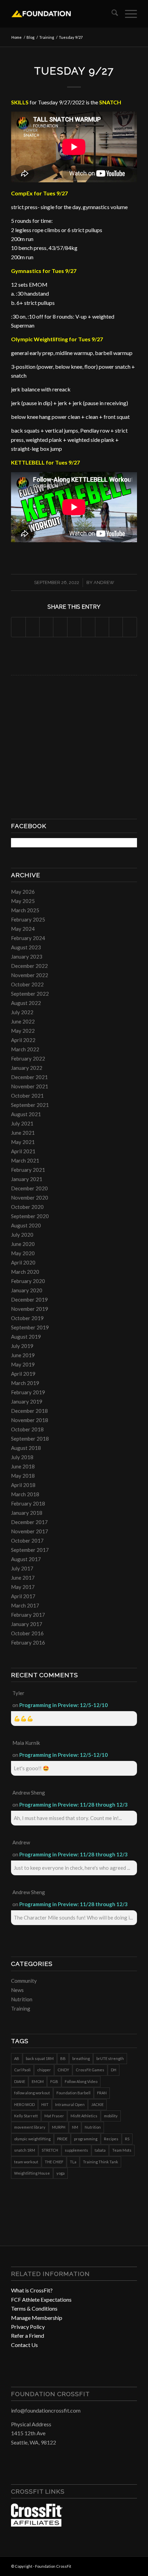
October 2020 (27, 1207)
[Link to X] (132, 2565)
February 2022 (28, 1058)
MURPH (59, 2127)
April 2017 (23, 1596)
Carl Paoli (22, 2070)
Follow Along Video (81, 2081)
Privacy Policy (28, 2327)
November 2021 (30, 1086)
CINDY (63, 2070)
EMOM (38, 2081)
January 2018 (27, 1513)
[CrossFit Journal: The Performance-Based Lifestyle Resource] (37, 2524)
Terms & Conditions (34, 2308)
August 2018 (26, 1448)
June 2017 (23, 1578)
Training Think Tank (101, 2162)
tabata (100, 2150)
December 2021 (29, 1077)
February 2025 (28, 919)
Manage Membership (37, 2318)
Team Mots (122, 2150)
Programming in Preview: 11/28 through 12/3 (73, 1805)
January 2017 (27, 1624)
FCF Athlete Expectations (41, 2299)
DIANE (20, 2081)
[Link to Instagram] (121, 2565)
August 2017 (26, 1559)
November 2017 (30, 1531)
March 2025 (25, 910)
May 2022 (23, 1031)
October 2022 (27, 984)
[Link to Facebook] (111, 2565)
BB (63, 2058)
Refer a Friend (28, 2335)
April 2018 (23, 1485)
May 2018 (23, 1476)
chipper (44, 2070)
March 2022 (25, 1049)
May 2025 (23, 901)
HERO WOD (24, 2104)
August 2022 (26, 1003)
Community (24, 1981)
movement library (30, 2127)
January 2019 (27, 1401)
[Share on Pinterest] (60, 627)
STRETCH (50, 2150)
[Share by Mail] (130, 627)
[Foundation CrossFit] (61, 14)
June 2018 (23, 1466)
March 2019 (25, 1383)
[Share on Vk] (102, 627)
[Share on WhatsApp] (46, 627)
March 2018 (25, 1494)
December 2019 (29, 1300)
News (17, 1990)
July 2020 (22, 1235)
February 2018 (28, 1503)
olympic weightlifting (32, 2139)
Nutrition (22, 1999)
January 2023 (27, 957)
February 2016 (28, 1642)
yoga (61, 2173)
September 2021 (30, 1105)
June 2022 (23, 1021)
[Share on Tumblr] (88, 627)
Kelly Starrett (26, 2116)
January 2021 (27, 1179)
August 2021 (26, 1114)
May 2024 (23, 929)
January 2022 (27, 1068)
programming (86, 2139)
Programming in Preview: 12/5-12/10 (64, 1705)
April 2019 (23, 1374)
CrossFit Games (90, 2070)
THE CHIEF (54, 2162)
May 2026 (23, 892)
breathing (81, 2058)
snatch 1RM (25, 2150)
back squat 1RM (40, 2058)
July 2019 (22, 1346)
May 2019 (23, 1364)
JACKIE (97, 2104)
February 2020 (28, 1281)
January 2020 (27, 1290)
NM (75, 2127)
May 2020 (23, 1253)
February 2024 (28, 938)
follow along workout (32, 2093)
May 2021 (23, 1142)
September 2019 (30, 1327)
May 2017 (23, 1587)
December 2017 (29, 1522)
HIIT (45, 2104)
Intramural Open (70, 2104)
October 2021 (27, 1096)
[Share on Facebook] (18, 627)
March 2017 (25, 1605)
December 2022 (29, 966)
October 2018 (27, 1429)
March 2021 (25, 1160)
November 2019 (30, 1309)
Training (21, 2008)
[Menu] (128, 14)
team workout (26, 2162)
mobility (111, 2116)
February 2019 (28, 1392)
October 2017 (27, 1541)
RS (127, 2139)
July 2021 (22, 1123)
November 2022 (30, 975)
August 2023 (26, 947)
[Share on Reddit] (116, 627)
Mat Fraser (54, 2116)
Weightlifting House (32, 2173)
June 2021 (23, 1133)
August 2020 (26, 1225)
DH (114, 2070)
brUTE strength (110, 2058)
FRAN (102, 2093)
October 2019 (27, 1318)
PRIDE (62, 2139)
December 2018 (29, 1411)
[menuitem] (111, 14)
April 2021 (23, 1151)
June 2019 (23, 1355)
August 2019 (26, 1337)
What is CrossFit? (32, 2290)
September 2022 (30, 994)
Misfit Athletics (84, 2116)
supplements (76, 2150)
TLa (73, 2162)
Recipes (111, 2139)
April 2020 (23, 1262)
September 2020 (30, 1216)
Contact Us (24, 2345)
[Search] (111, 14)
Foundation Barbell (73, 2093)
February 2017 (28, 1615)
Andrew (104, 582)
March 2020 (25, 1272)
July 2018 (22, 1457)
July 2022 (22, 1012)
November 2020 (30, 1198)
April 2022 (23, 1040)
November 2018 (30, 1420)
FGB (54, 2081)
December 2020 (29, 1188)
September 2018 (30, 1439)
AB (17, 2058)
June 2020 (23, 1244)
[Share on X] (33, 627)
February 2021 (28, 1170)
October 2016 (27, 1633)
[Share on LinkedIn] (74, 627)
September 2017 (30, 1550)
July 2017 (22, 1568)
